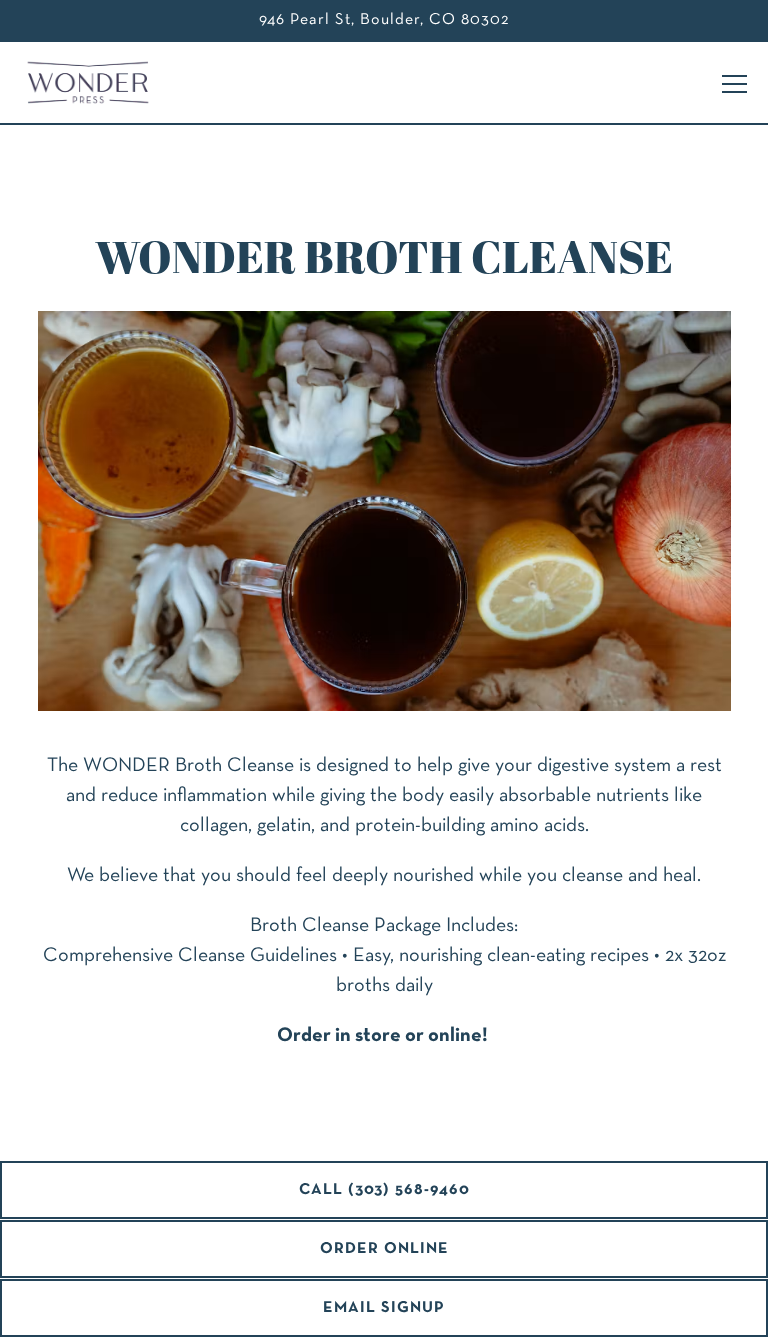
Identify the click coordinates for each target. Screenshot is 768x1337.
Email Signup (384, 1308)
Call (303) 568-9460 (384, 1190)
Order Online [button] (384, 1249)
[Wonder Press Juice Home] (95, 82)
